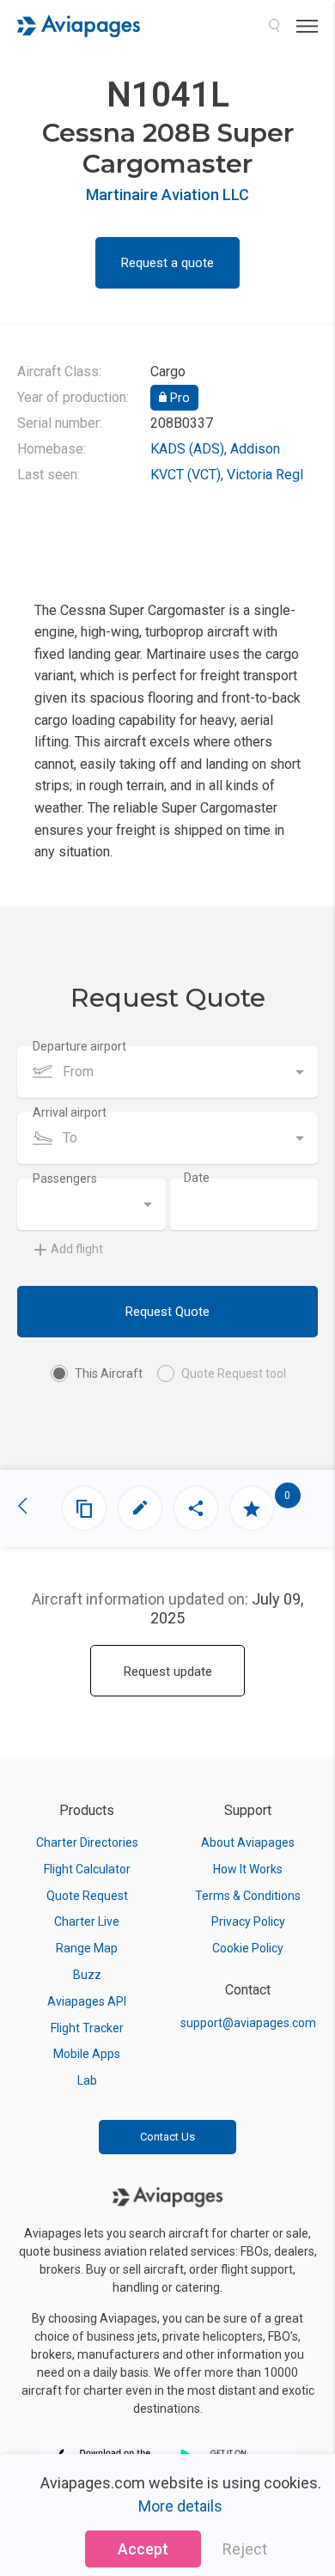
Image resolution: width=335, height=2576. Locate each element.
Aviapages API (87, 2001)
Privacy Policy (248, 1921)
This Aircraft (109, 1373)
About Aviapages (248, 1842)
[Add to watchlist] (252, 1508)
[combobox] (167, 1072)
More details (180, 2506)
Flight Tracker (87, 2028)
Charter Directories (87, 1842)
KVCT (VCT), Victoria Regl (227, 475)
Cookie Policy (248, 1948)
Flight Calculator (87, 1869)
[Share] (196, 1508)
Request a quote (167, 263)
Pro (178, 398)
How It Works (248, 1869)
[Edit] (140, 1508)
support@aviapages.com (248, 2023)
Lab (87, 2080)
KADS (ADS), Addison (215, 449)
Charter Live (87, 1921)
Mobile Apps (87, 2054)
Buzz (87, 1975)
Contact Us (167, 2137)
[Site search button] (274, 26)
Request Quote (167, 1312)
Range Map (87, 1948)
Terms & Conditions (248, 1896)
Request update (168, 1672)
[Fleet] (84, 1508)
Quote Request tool (234, 1373)
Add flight (77, 1249)
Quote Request (87, 1896)
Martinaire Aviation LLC (167, 195)
